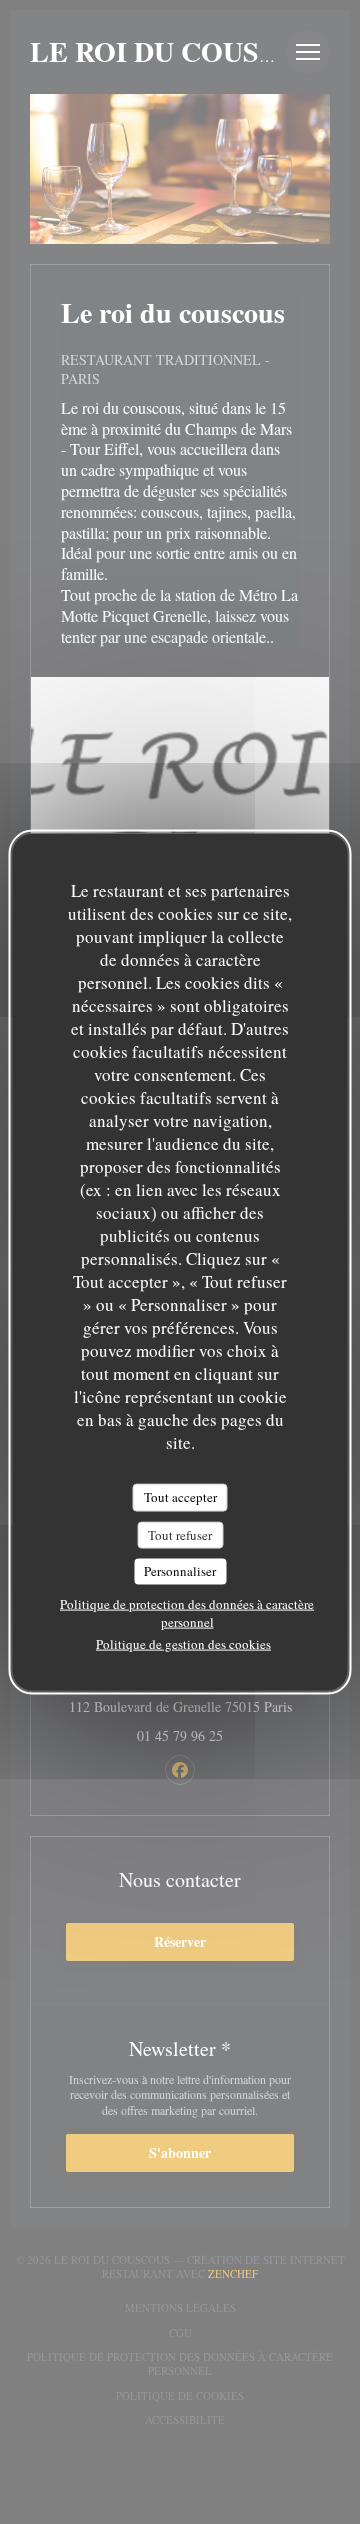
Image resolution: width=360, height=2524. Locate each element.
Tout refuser (180, 1534)
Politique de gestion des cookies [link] (183, 1643)
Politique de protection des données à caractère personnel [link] (187, 1612)
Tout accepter (180, 1497)
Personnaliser (180, 1571)
